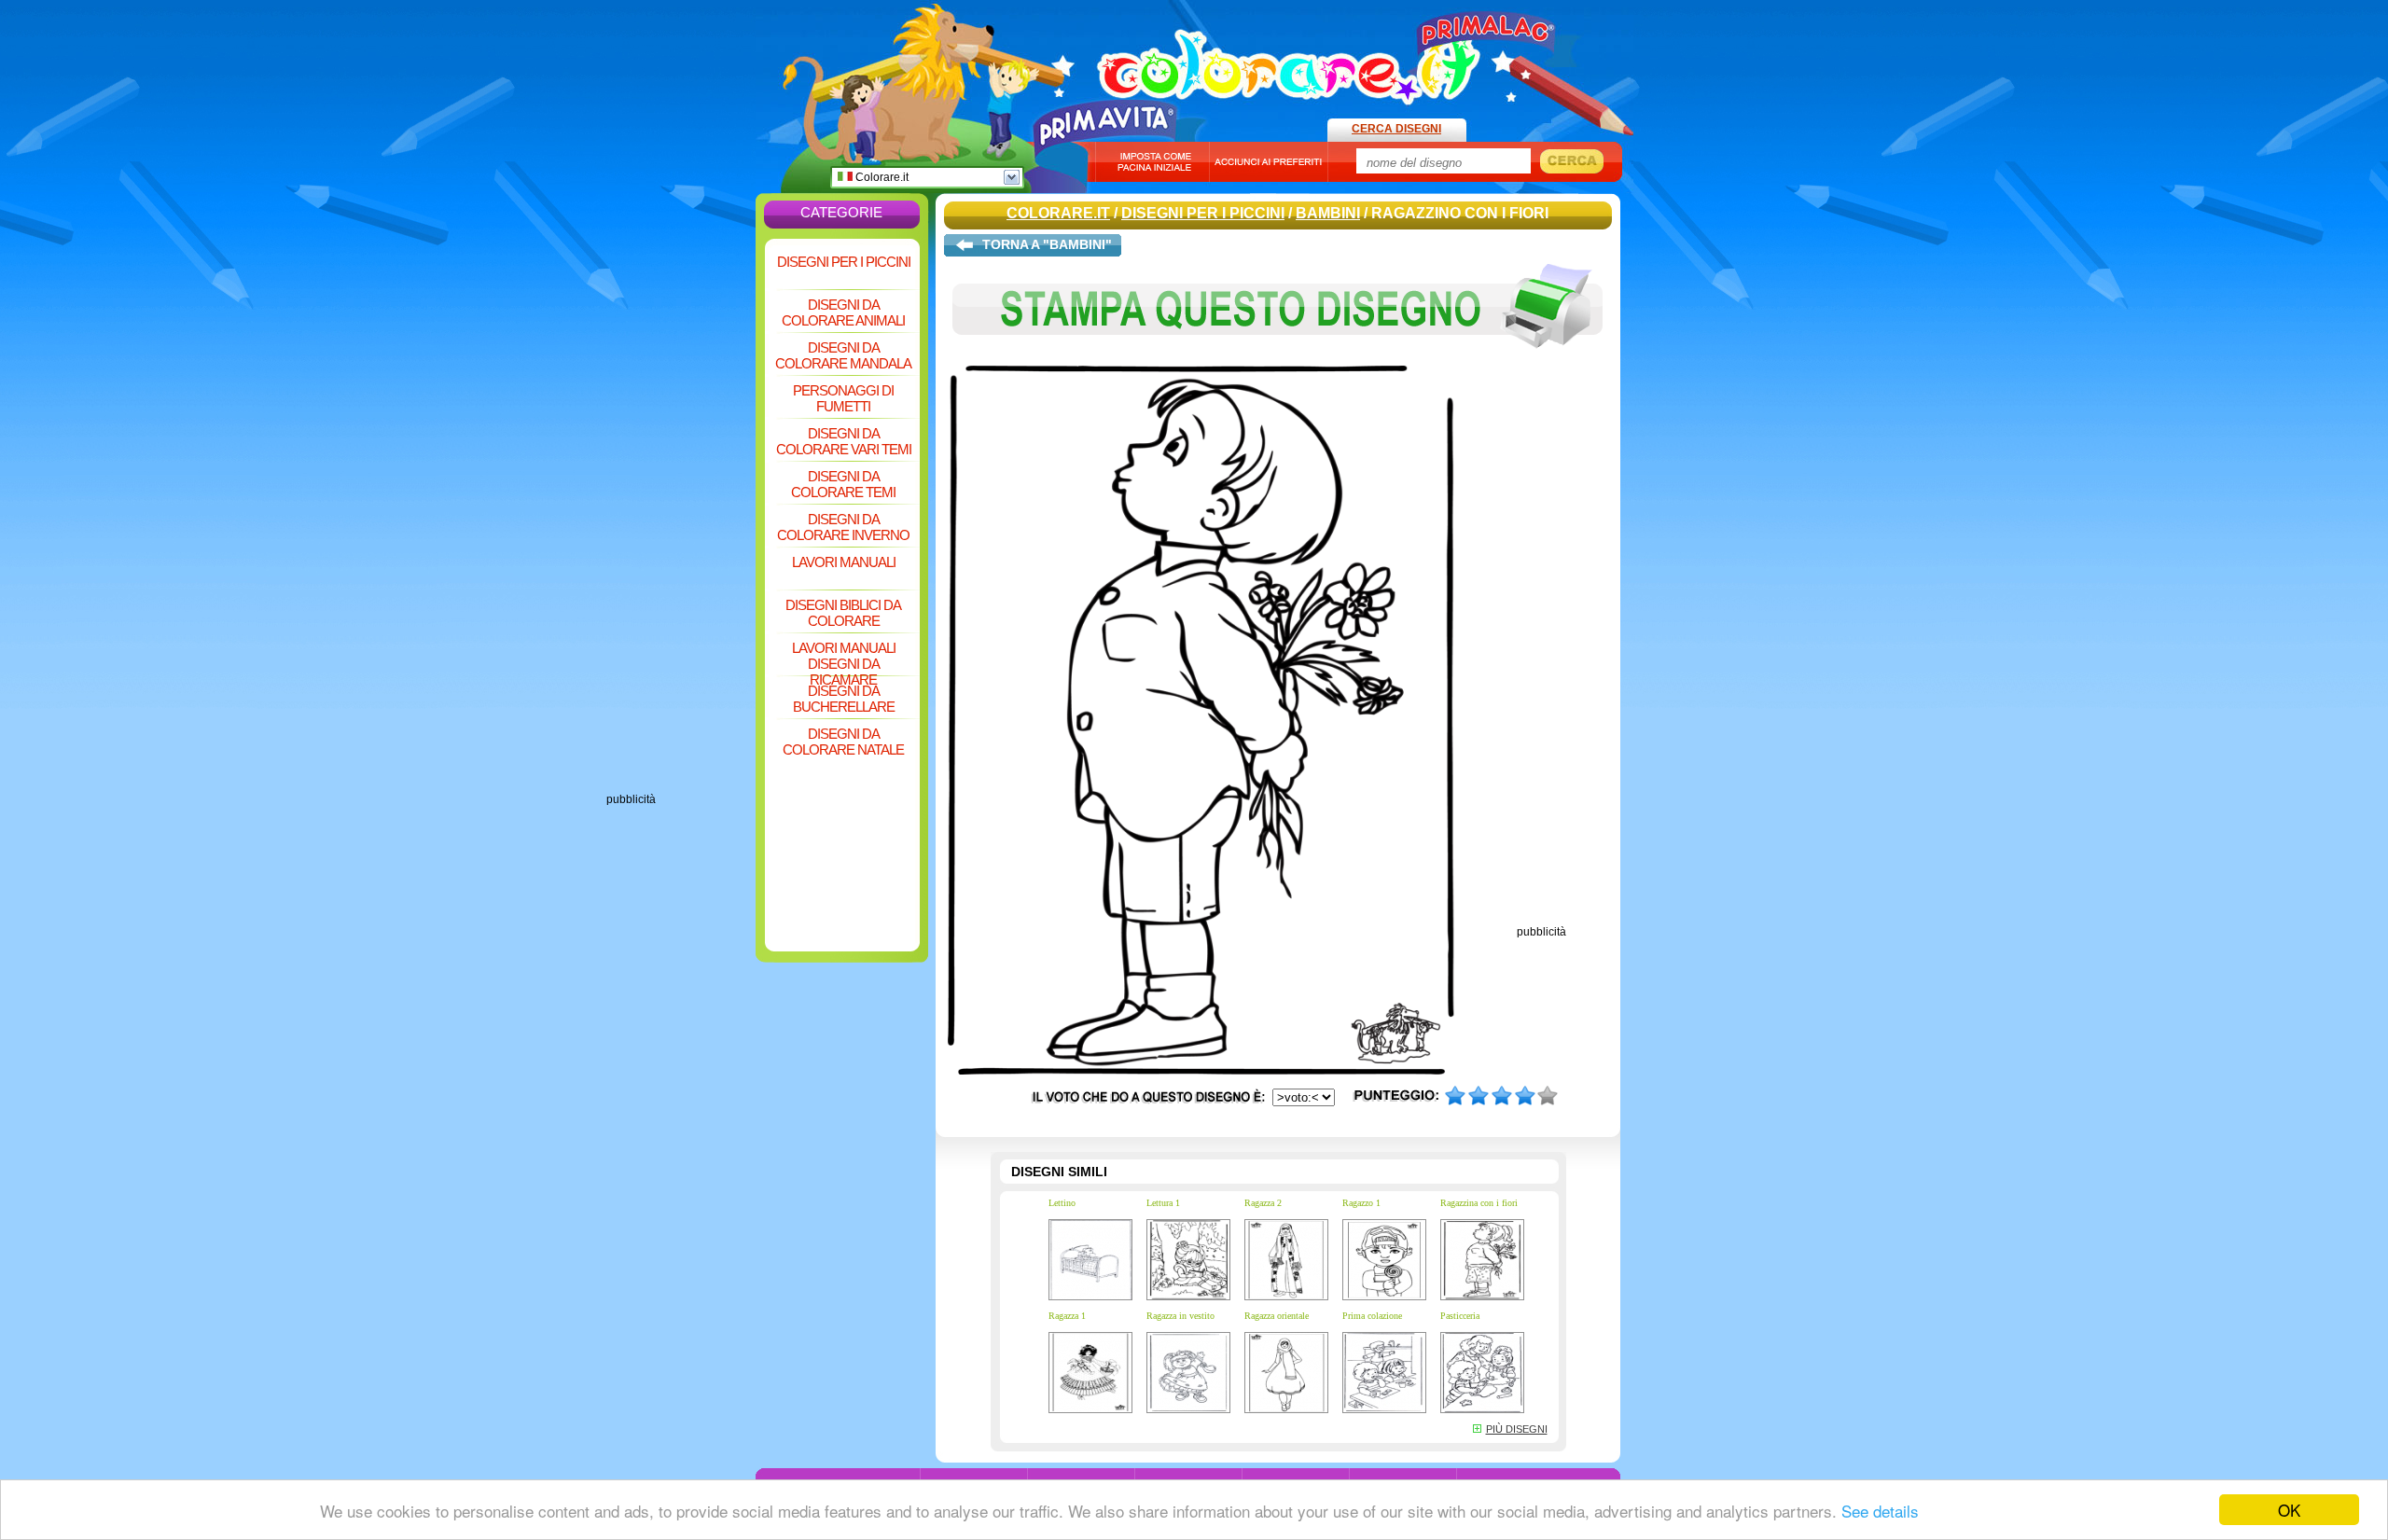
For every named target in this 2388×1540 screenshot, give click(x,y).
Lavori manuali (844, 562)
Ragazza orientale (1277, 1316)
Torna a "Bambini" (1047, 244)
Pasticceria (1460, 1316)
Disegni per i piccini (844, 262)
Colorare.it (881, 177)
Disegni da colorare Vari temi (844, 441)
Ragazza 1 (1067, 1316)
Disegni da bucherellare (844, 699)
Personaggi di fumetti (843, 398)
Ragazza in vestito (1180, 1316)
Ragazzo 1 (1361, 1203)
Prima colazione (1372, 1316)
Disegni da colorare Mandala (843, 355)
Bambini (1328, 213)
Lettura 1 (1163, 1203)
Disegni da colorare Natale (843, 742)
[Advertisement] (681, 513)
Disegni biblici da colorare (843, 613)
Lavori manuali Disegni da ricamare (844, 657)
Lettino (1062, 1203)
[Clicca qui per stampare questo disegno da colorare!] (1278, 362)
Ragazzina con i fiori (1479, 1203)
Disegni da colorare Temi (843, 484)
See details (1880, 1511)
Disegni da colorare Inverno (843, 527)
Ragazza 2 (1263, 1203)
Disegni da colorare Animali (843, 312)
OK (2289, 1510)
